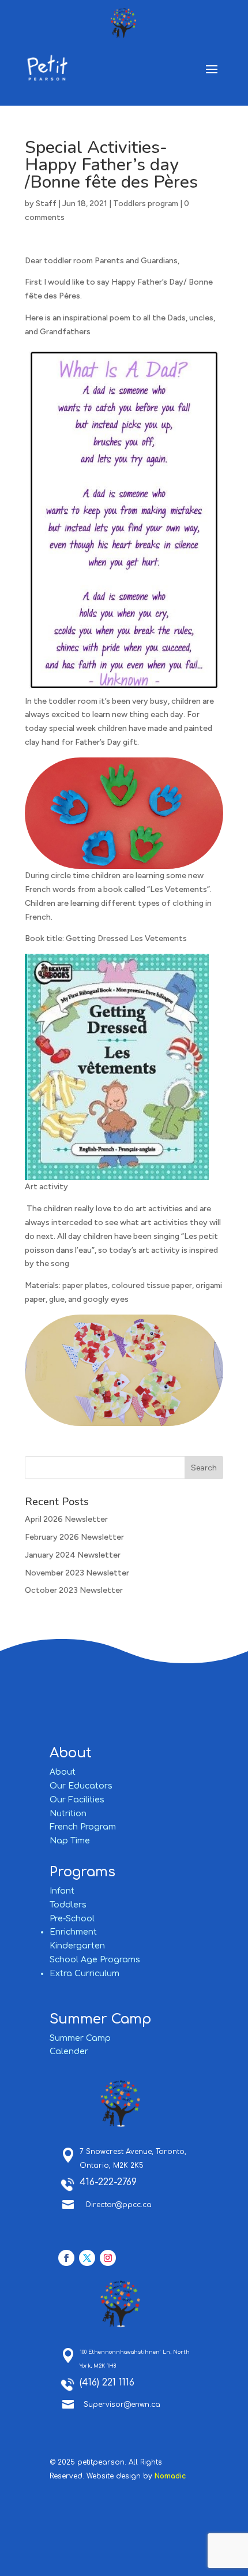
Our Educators (81, 1786)
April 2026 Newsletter (66, 1519)
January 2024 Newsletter (73, 1555)
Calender (69, 2052)
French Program (83, 1827)
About (63, 1772)
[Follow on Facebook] (66, 2258)
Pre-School (72, 1919)
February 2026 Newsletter (74, 1537)
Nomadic (170, 2476)
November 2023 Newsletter (77, 1573)
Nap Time (70, 1841)
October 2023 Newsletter (74, 1590)
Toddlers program (146, 204)
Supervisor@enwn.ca (122, 2405)
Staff (46, 204)
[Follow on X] (87, 2258)
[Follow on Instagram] (108, 2258)
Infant (62, 1891)
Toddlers (68, 1905)
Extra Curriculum (84, 1974)
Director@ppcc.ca (119, 2205)
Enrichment (73, 1932)
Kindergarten (77, 1946)
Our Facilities (77, 1800)
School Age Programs (95, 1960)
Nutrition (68, 1814)
